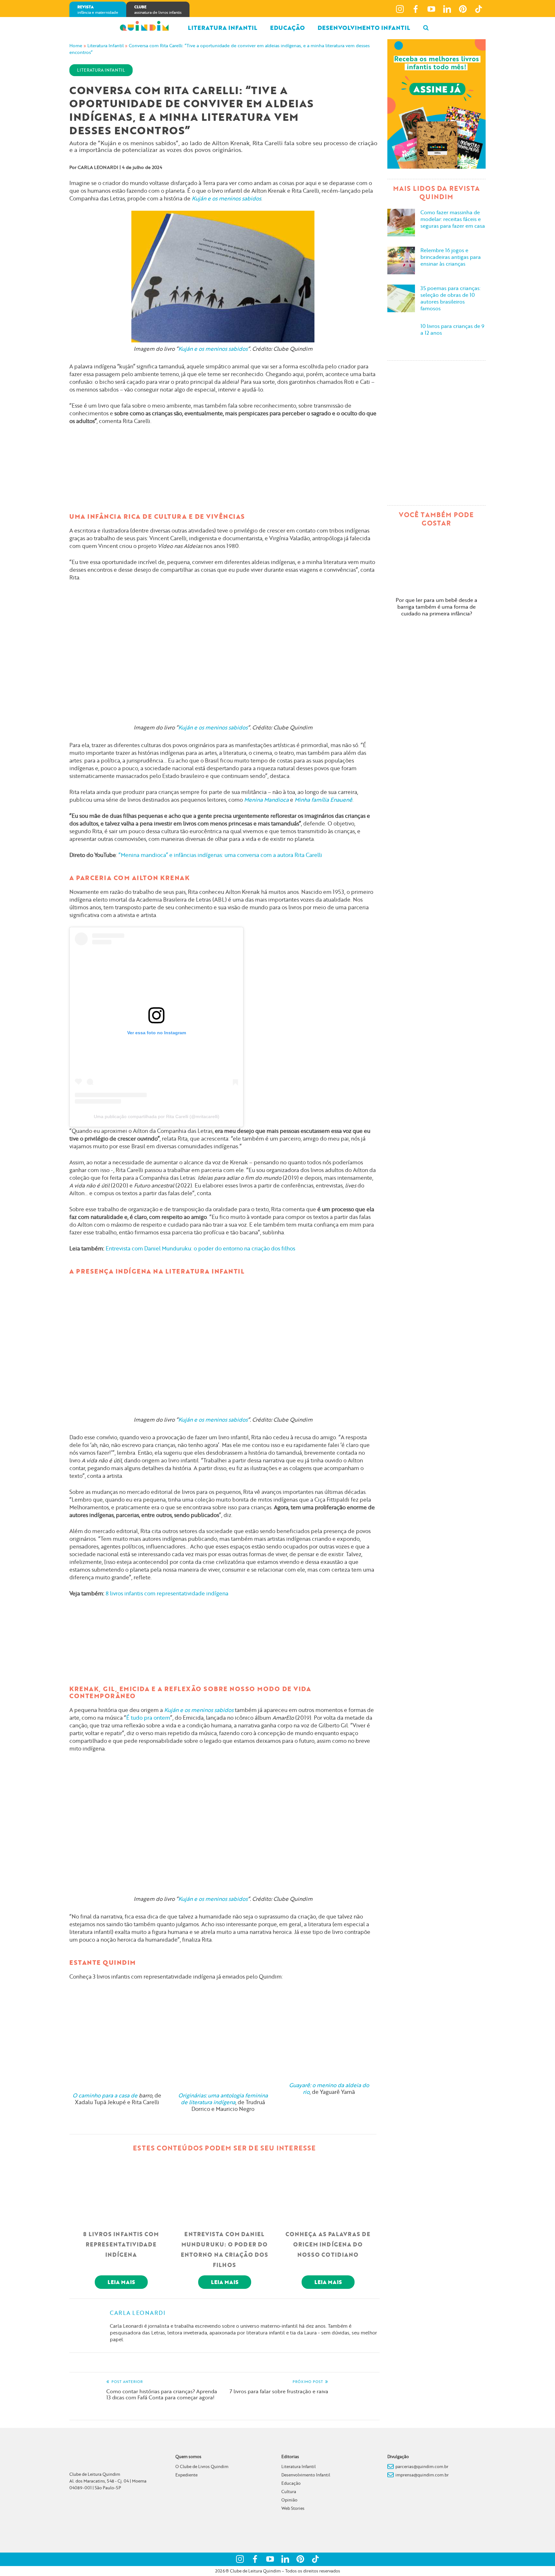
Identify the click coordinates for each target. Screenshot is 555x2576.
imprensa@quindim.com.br (422, 2475)
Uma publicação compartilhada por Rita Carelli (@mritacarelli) (157, 1116)
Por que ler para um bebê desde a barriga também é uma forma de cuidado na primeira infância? (436, 607)
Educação (287, 28)
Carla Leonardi (98, 167)
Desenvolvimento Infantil (306, 2475)
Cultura (289, 2492)
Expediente (186, 2475)
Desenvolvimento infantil (364, 28)
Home (76, 46)
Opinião (289, 2500)
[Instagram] (400, 9)
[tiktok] (479, 9)
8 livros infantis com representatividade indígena (167, 1593)
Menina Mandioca (266, 800)
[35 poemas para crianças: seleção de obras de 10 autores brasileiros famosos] (401, 297)
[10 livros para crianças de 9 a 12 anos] (401, 335)
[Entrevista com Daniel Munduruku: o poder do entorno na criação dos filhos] (225, 2190)
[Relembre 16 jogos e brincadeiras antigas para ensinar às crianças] (401, 260)
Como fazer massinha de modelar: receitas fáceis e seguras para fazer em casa (453, 219)
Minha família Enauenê (323, 800)
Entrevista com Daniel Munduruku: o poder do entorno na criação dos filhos (200, 1248)
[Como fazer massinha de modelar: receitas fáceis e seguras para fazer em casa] (401, 222)
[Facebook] (416, 9)
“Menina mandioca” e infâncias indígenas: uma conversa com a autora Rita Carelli (220, 855)
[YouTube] (431, 9)
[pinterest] (463, 9)
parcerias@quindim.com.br (422, 2466)
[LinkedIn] (447, 9)
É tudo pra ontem (148, 1718)
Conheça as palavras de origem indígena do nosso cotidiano (328, 2244)
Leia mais (121, 2282)
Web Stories (293, 2508)
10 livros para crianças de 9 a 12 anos (452, 329)
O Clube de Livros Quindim (202, 2466)
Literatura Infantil (223, 28)
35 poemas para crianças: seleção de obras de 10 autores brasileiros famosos (450, 298)
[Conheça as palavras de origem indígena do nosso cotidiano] (328, 2190)
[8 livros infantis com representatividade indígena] (121, 2190)
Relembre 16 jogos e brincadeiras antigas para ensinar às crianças (451, 257)
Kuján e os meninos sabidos (226, 198)
